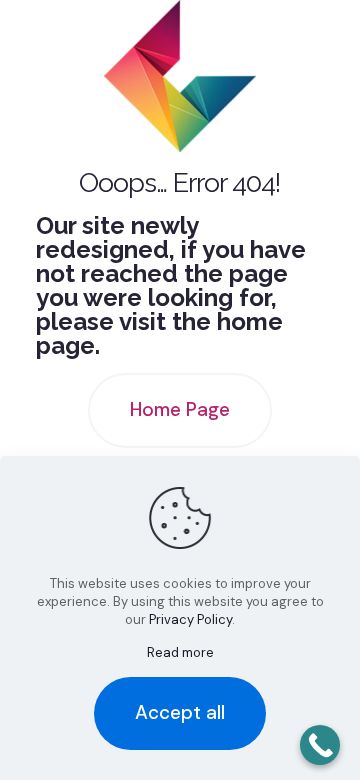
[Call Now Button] (320, 745)
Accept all (180, 712)
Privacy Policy (190, 619)
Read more (180, 652)
